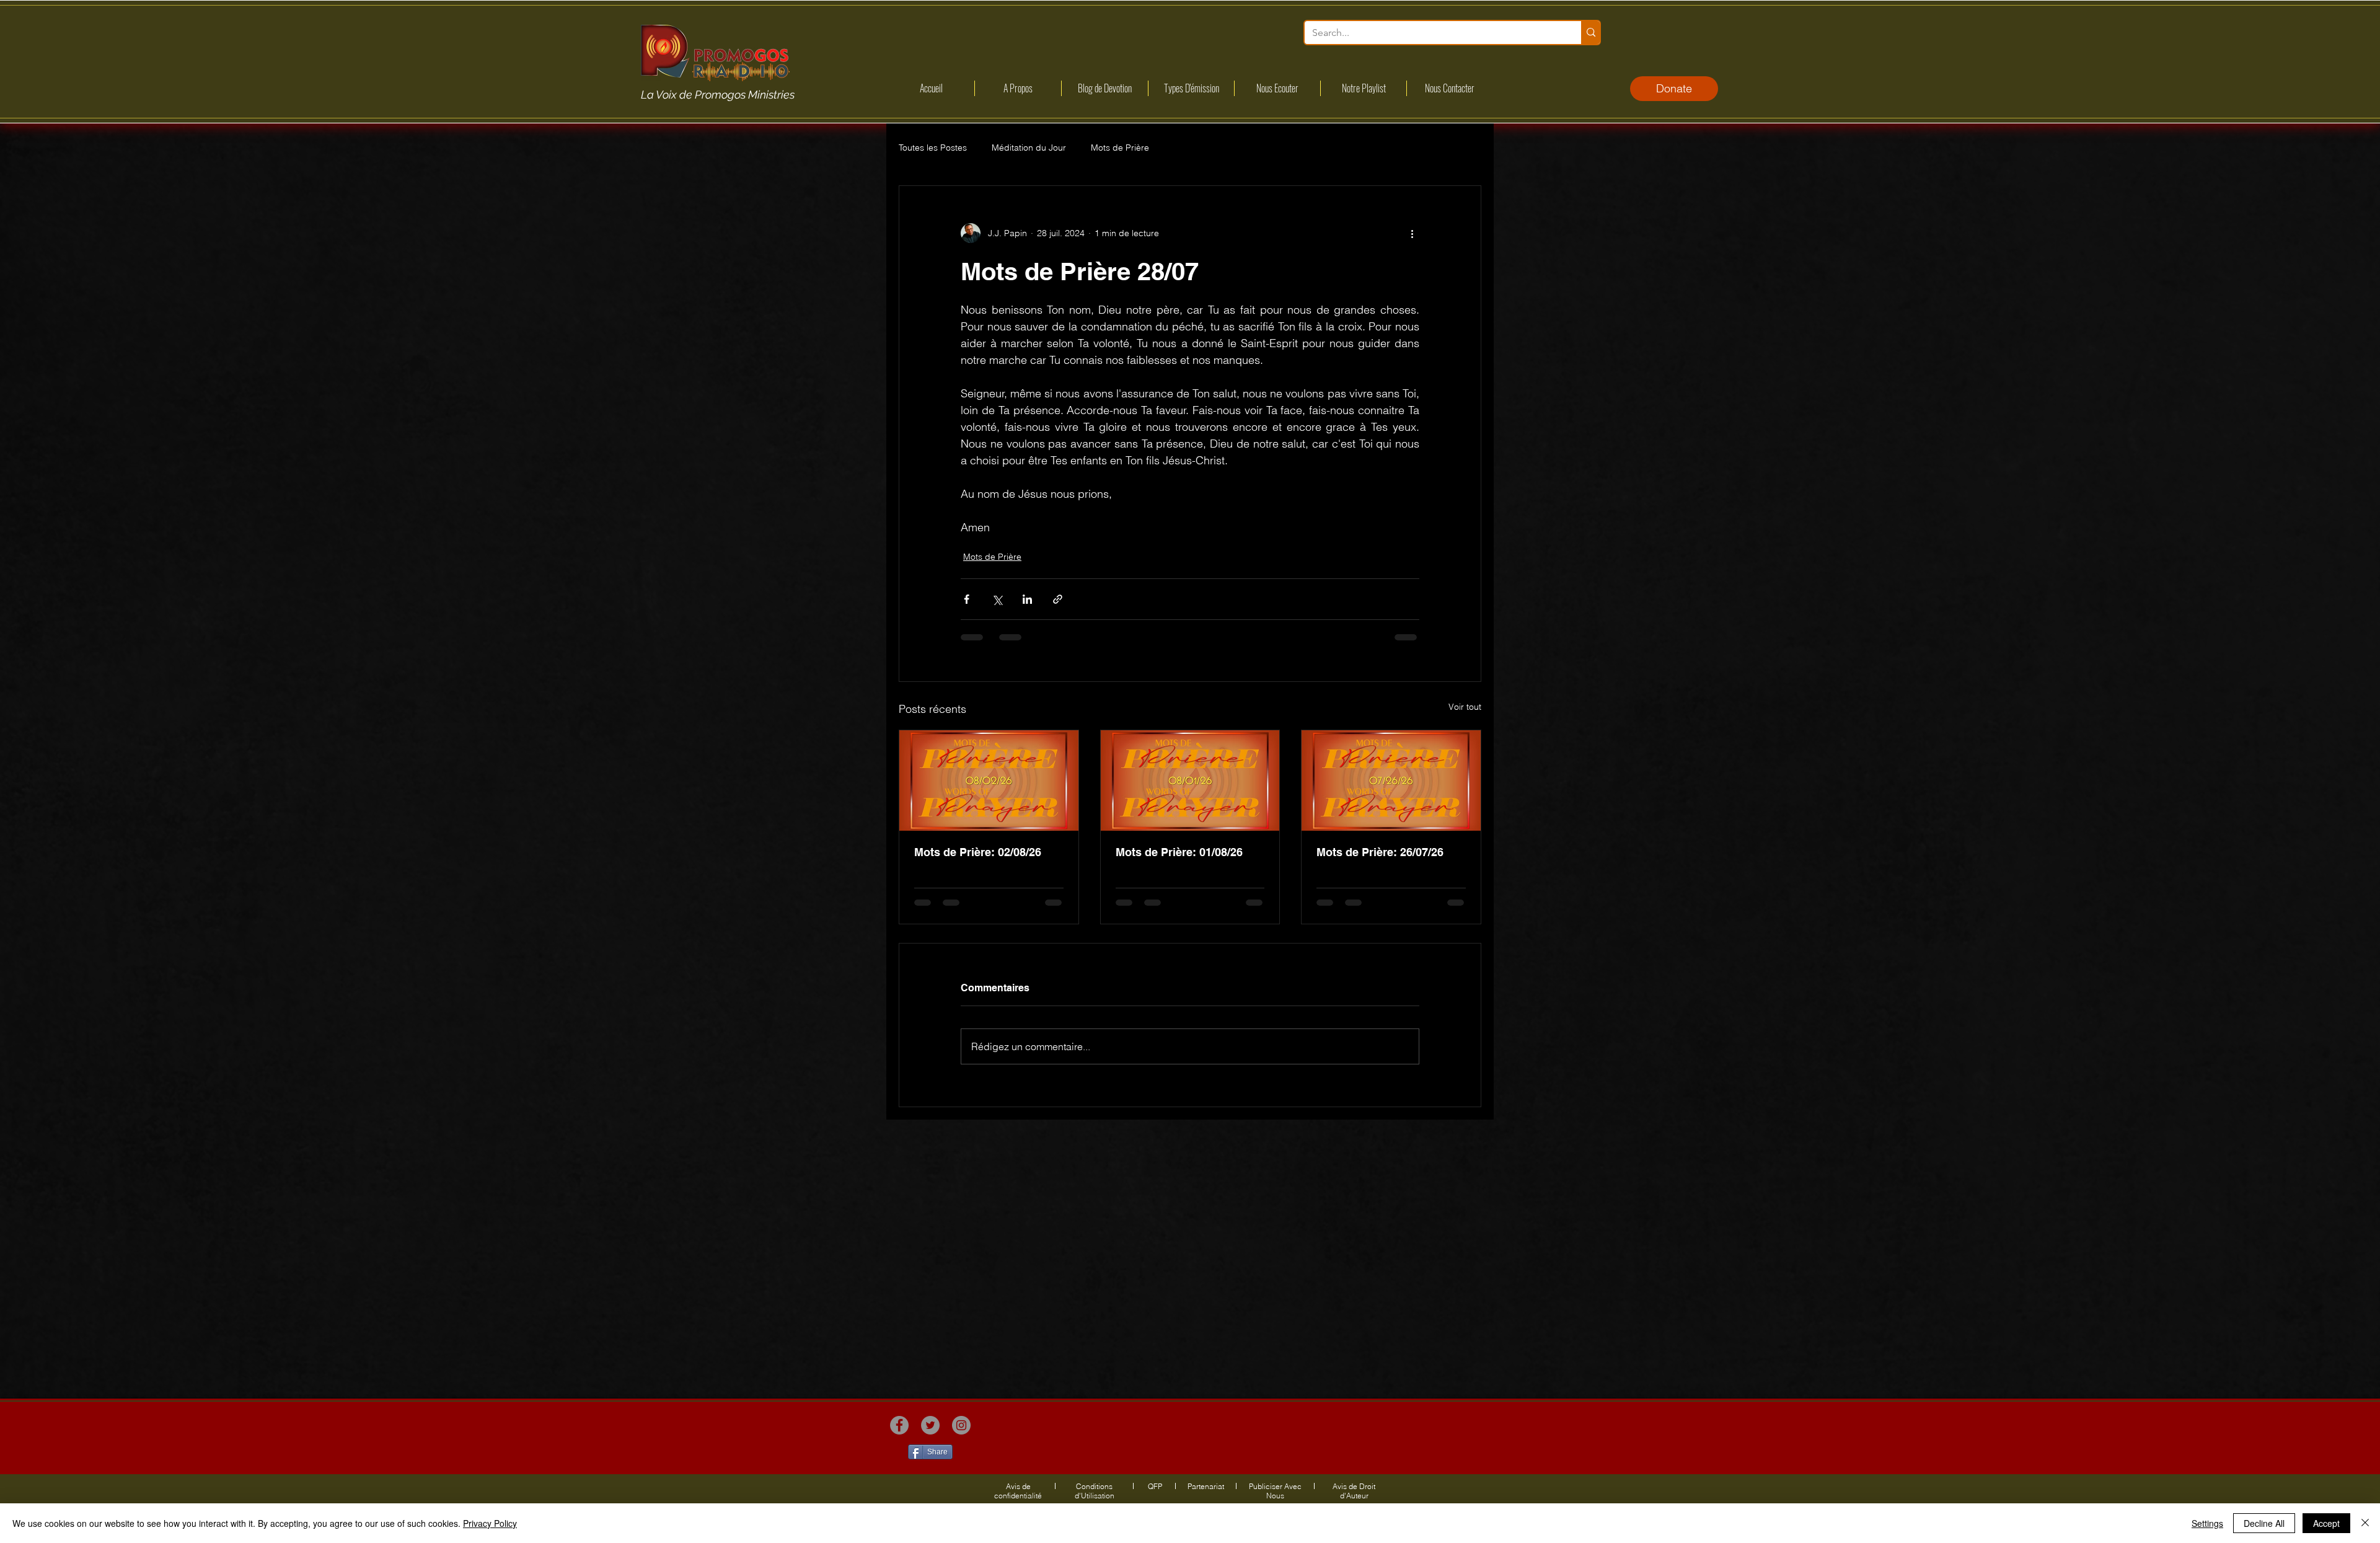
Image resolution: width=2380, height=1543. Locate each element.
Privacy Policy (490, 1523)
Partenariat (1206, 1486)
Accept (2326, 1523)
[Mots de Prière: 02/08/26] (989, 780)
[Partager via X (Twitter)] (997, 599)
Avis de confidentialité (1018, 1491)
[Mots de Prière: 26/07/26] (1391, 780)
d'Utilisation (1095, 1496)
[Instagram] (961, 1425)
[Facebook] (899, 1425)
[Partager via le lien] (1058, 599)
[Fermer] (2365, 1523)
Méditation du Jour (1029, 148)
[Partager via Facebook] (967, 599)
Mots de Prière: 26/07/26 (1380, 852)
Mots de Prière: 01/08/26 (1179, 852)
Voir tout (1465, 707)
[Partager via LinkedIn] (1027, 599)
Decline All (2264, 1523)
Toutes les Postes (933, 148)
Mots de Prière (1120, 148)
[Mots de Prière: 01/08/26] (1190, 780)
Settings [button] (2207, 1523)
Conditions (1094, 1486)
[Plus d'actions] (1412, 233)
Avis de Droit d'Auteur (1354, 1491)
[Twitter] (930, 1425)
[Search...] (1590, 33)
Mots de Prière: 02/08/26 (978, 852)
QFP (1155, 1486)
